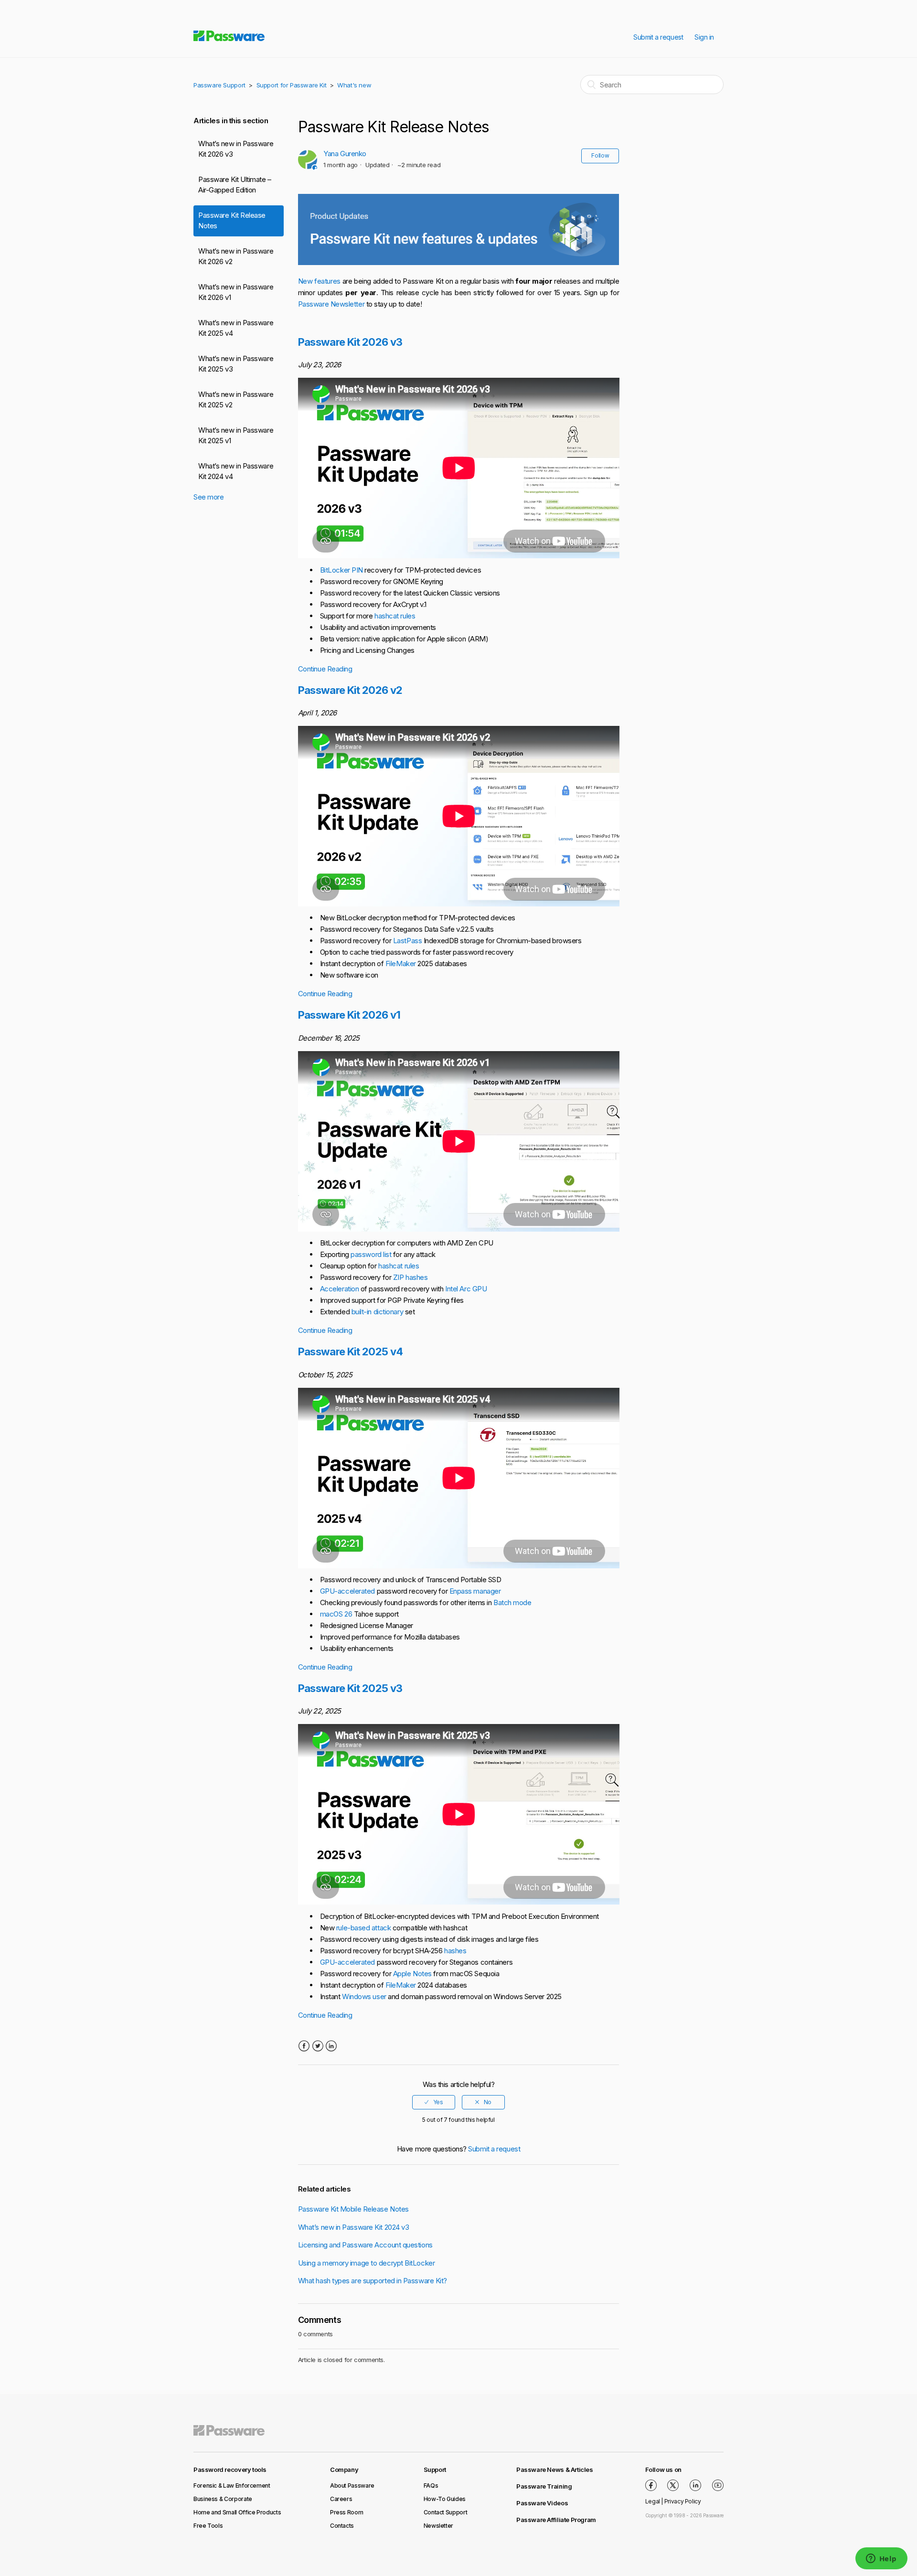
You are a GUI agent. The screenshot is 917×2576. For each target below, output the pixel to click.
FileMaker (401, 963)
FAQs (431, 2486)
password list (371, 1254)
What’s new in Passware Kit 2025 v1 (236, 436)
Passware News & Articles (555, 2470)
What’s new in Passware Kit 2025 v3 (236, 364)
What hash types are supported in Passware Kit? (373, 2281)
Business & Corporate (223, 2499)
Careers (341, 2499)
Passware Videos (542, 2503)
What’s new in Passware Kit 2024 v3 (354, 2227)
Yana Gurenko (345, 154)
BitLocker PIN (341, 570)
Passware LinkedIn (695, 2485)
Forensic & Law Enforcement (232, 2486)
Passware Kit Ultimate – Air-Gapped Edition (235, 185)
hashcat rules (395, 616)
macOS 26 (336, 1614)
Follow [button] (600, 155)
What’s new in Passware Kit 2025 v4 (236, 328)
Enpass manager (475, 1591)
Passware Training (544, 2486)
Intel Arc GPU (466, 1289)
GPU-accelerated (347, 1591)
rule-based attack (363, 1928)
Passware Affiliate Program (556, 2520)
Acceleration (340, 1289)
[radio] (434, 2102)
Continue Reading (325, 669)
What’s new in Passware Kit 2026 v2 (236, 256)
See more (208, 497)
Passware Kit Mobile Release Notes (353, 2209)
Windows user (364, 1996)
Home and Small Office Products (237, 2512)
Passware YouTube (718, 2485)
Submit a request (658, 37)
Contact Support (446, 2512)
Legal (653, 2501)
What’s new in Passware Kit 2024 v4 (236, 471)
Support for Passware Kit (292, 85)
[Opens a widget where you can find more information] (881, 2559)
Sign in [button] (704, 37)
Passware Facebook (651, 2485)
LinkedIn (331, 2046)
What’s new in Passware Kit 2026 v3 (236, 149)
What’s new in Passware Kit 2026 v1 (236, 292)
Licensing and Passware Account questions (365, 2245)
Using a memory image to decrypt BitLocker (367, 2263)
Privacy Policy (683, 2501)
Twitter (317, 2046)
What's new (354, 85)
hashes (455, 1951)
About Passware (352, 2486)
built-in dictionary (377, 1312)
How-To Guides (445, 2499)
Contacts (342, 2526)
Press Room (347, 2512)
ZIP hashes (411, 1277)
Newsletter (438, 2526)
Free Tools (208, 2526)
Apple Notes (412, 1974)
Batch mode (512, 1602)
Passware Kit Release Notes (232, 221)
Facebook (304, 2046)
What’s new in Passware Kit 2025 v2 (236, 400)
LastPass (407, 941)
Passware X (673, 2485)
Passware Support (219, 85)
